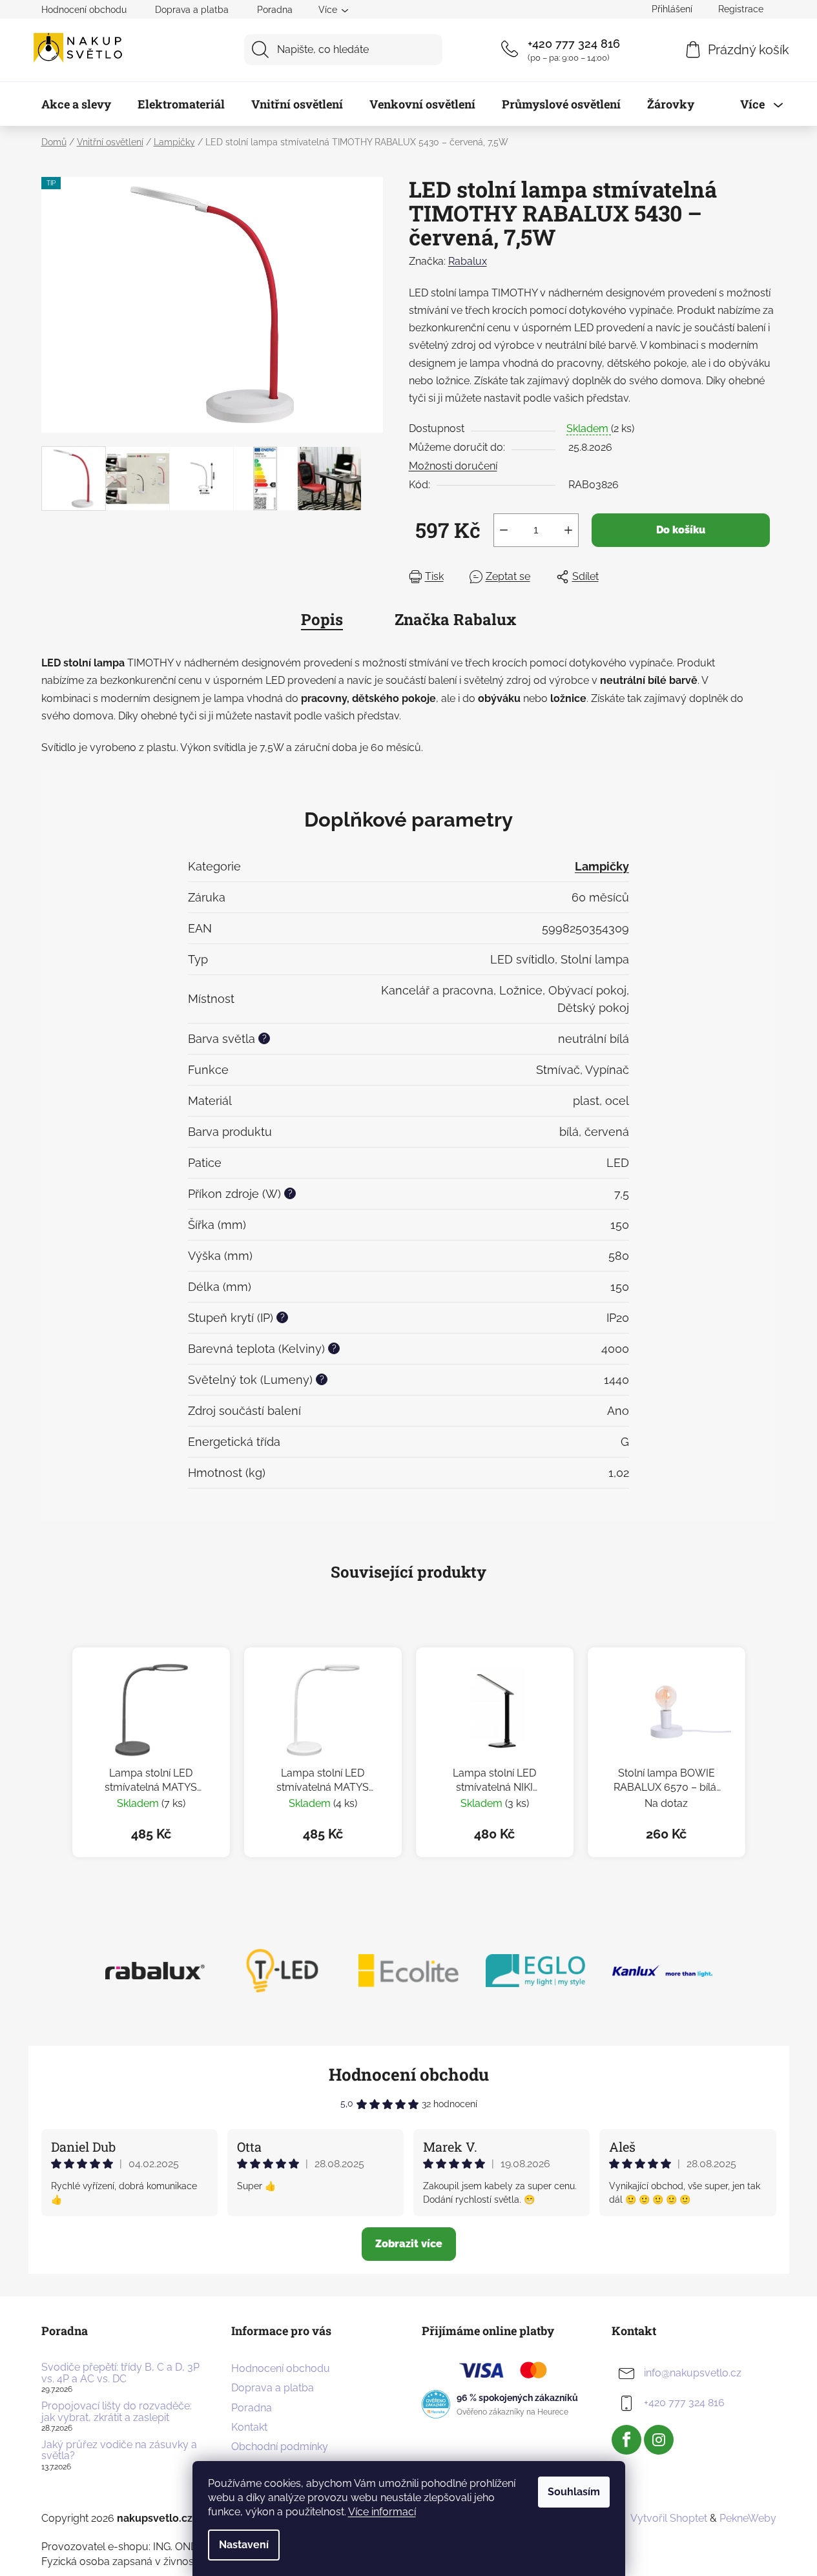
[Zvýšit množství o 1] (568, 530)
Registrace (741, 9)
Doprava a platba (192, 10)
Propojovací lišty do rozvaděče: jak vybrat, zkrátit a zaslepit (117, 2412)
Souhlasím (574, 2492)
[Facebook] (626, 2440)
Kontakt (249, 2427)
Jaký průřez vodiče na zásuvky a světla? (119, 2450)
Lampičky (602, 866)
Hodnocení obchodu (84, 10)
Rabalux (468, 261)
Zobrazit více (409, 2244)
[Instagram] (659, 2440)
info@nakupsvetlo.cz (693, 2373)
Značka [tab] (455, 619)
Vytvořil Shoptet (669, 2518)
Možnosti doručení (453, 466)
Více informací (382, 2512)
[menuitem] (76, 104)
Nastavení (244, 2545)
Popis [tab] (322, 619)
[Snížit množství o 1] (504, 530)
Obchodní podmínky (280, 2447)
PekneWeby (748, 2518)
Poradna (275, 10)
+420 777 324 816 (574, 44)
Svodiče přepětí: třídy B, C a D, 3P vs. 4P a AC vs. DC (120, 2373)
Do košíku (681, 530)
